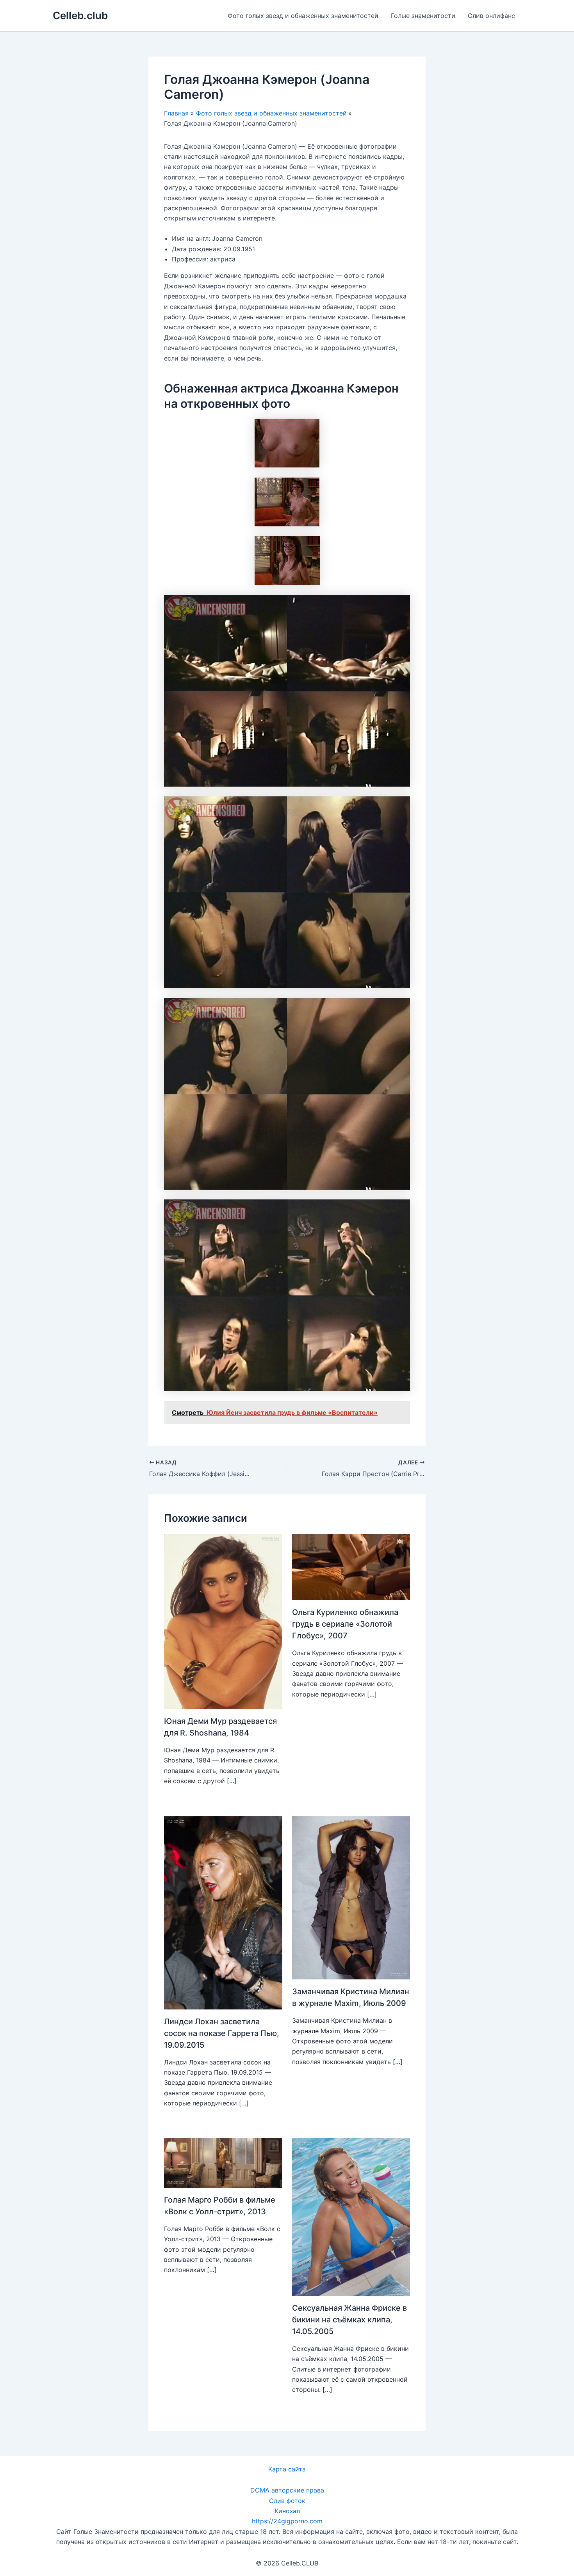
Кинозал (287, 2511)
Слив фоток (287, 2501)
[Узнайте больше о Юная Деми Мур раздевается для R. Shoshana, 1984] (223, 1621)
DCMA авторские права (287, 2490)
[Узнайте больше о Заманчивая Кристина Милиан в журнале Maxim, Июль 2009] (351, 1897)
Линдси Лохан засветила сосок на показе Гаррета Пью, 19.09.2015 (222, 2033)
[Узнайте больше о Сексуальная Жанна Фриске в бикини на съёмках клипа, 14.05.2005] (351, 2216)
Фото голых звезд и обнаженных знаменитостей (303, 16)
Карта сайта (287, 2469)
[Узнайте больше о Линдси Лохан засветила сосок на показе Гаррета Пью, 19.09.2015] (223, 1912)
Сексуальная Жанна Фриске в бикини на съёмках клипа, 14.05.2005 (349, 2320)
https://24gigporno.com (287, 2521)
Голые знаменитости (423, 16)
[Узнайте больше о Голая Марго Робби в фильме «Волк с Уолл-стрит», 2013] (223, 2162)
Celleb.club (80, 15)
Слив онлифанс (491, 16)
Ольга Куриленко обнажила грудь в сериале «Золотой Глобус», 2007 (345, 1624)
